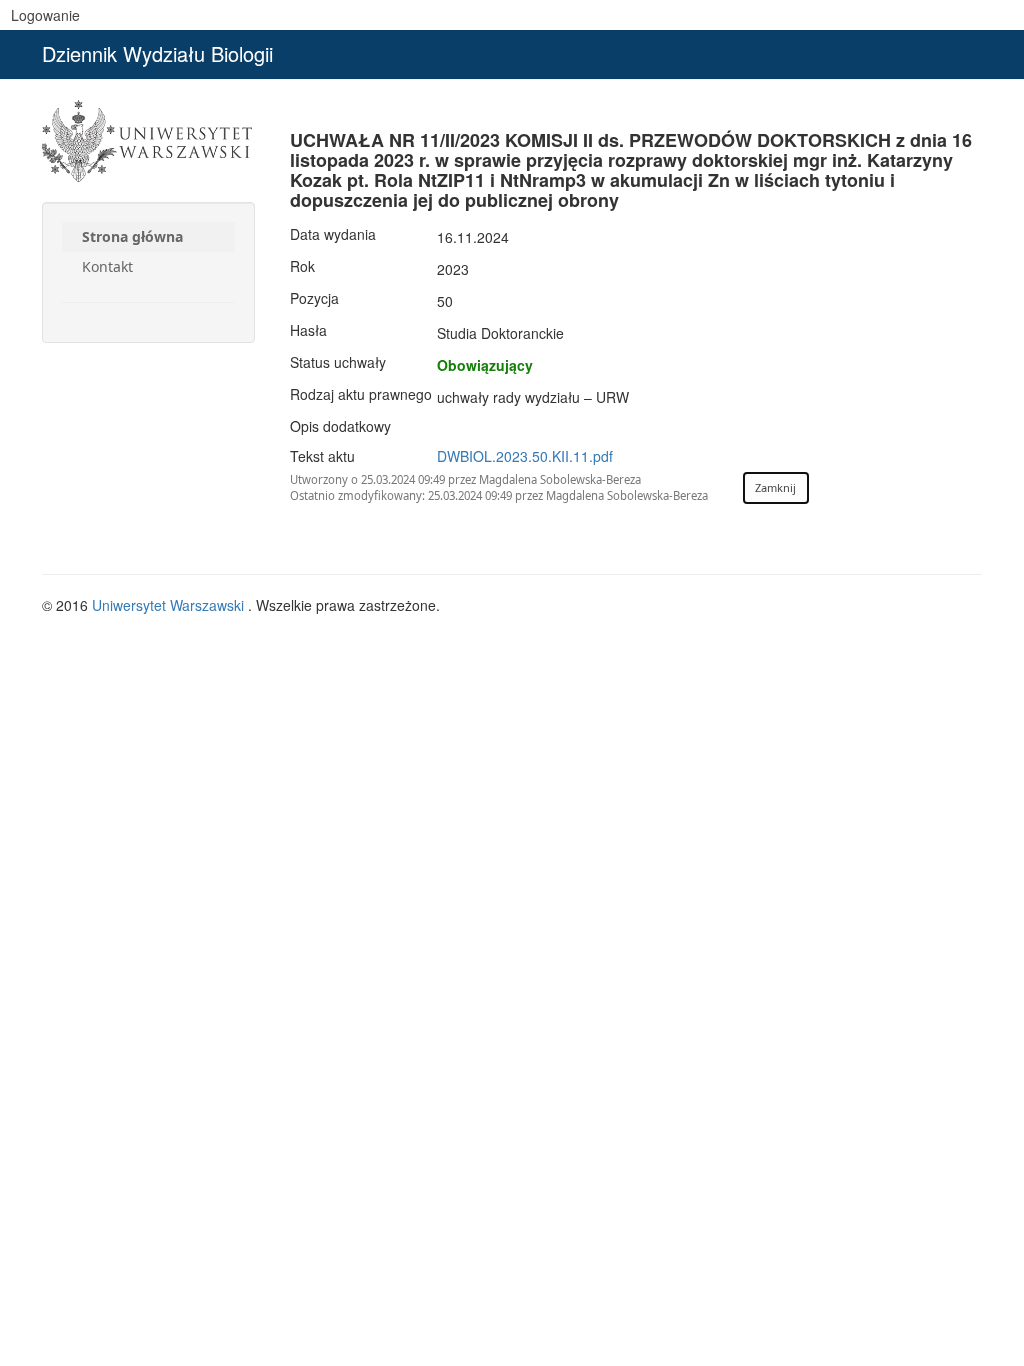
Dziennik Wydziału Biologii (157, 53)
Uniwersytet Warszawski (170, 605)
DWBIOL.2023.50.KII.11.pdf (525, 456)
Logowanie (45, 15)
